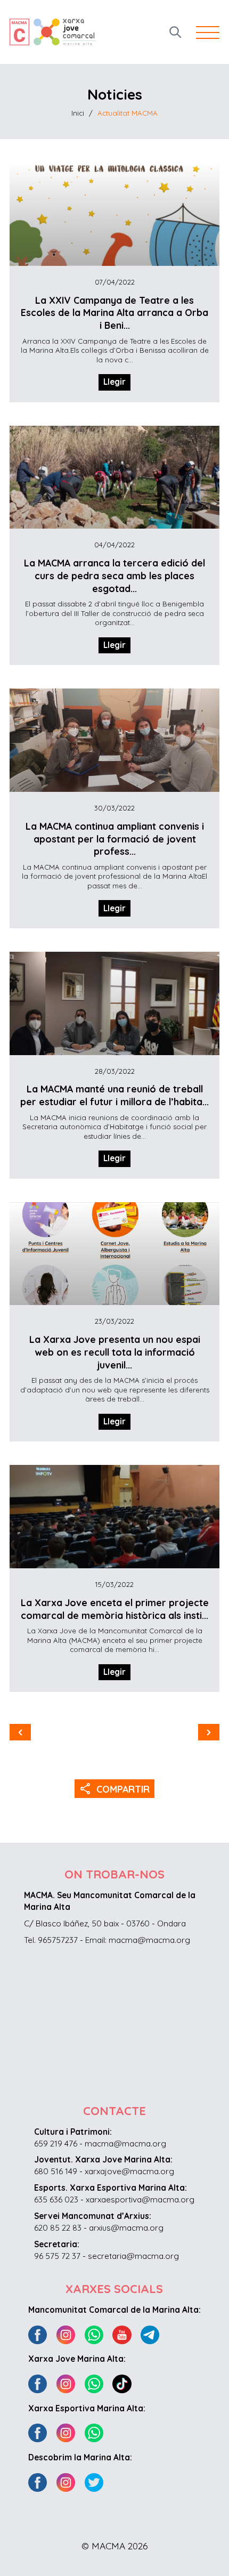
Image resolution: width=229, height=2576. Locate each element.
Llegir (114, 382)
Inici (78, 113)
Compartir (115, 1788)
